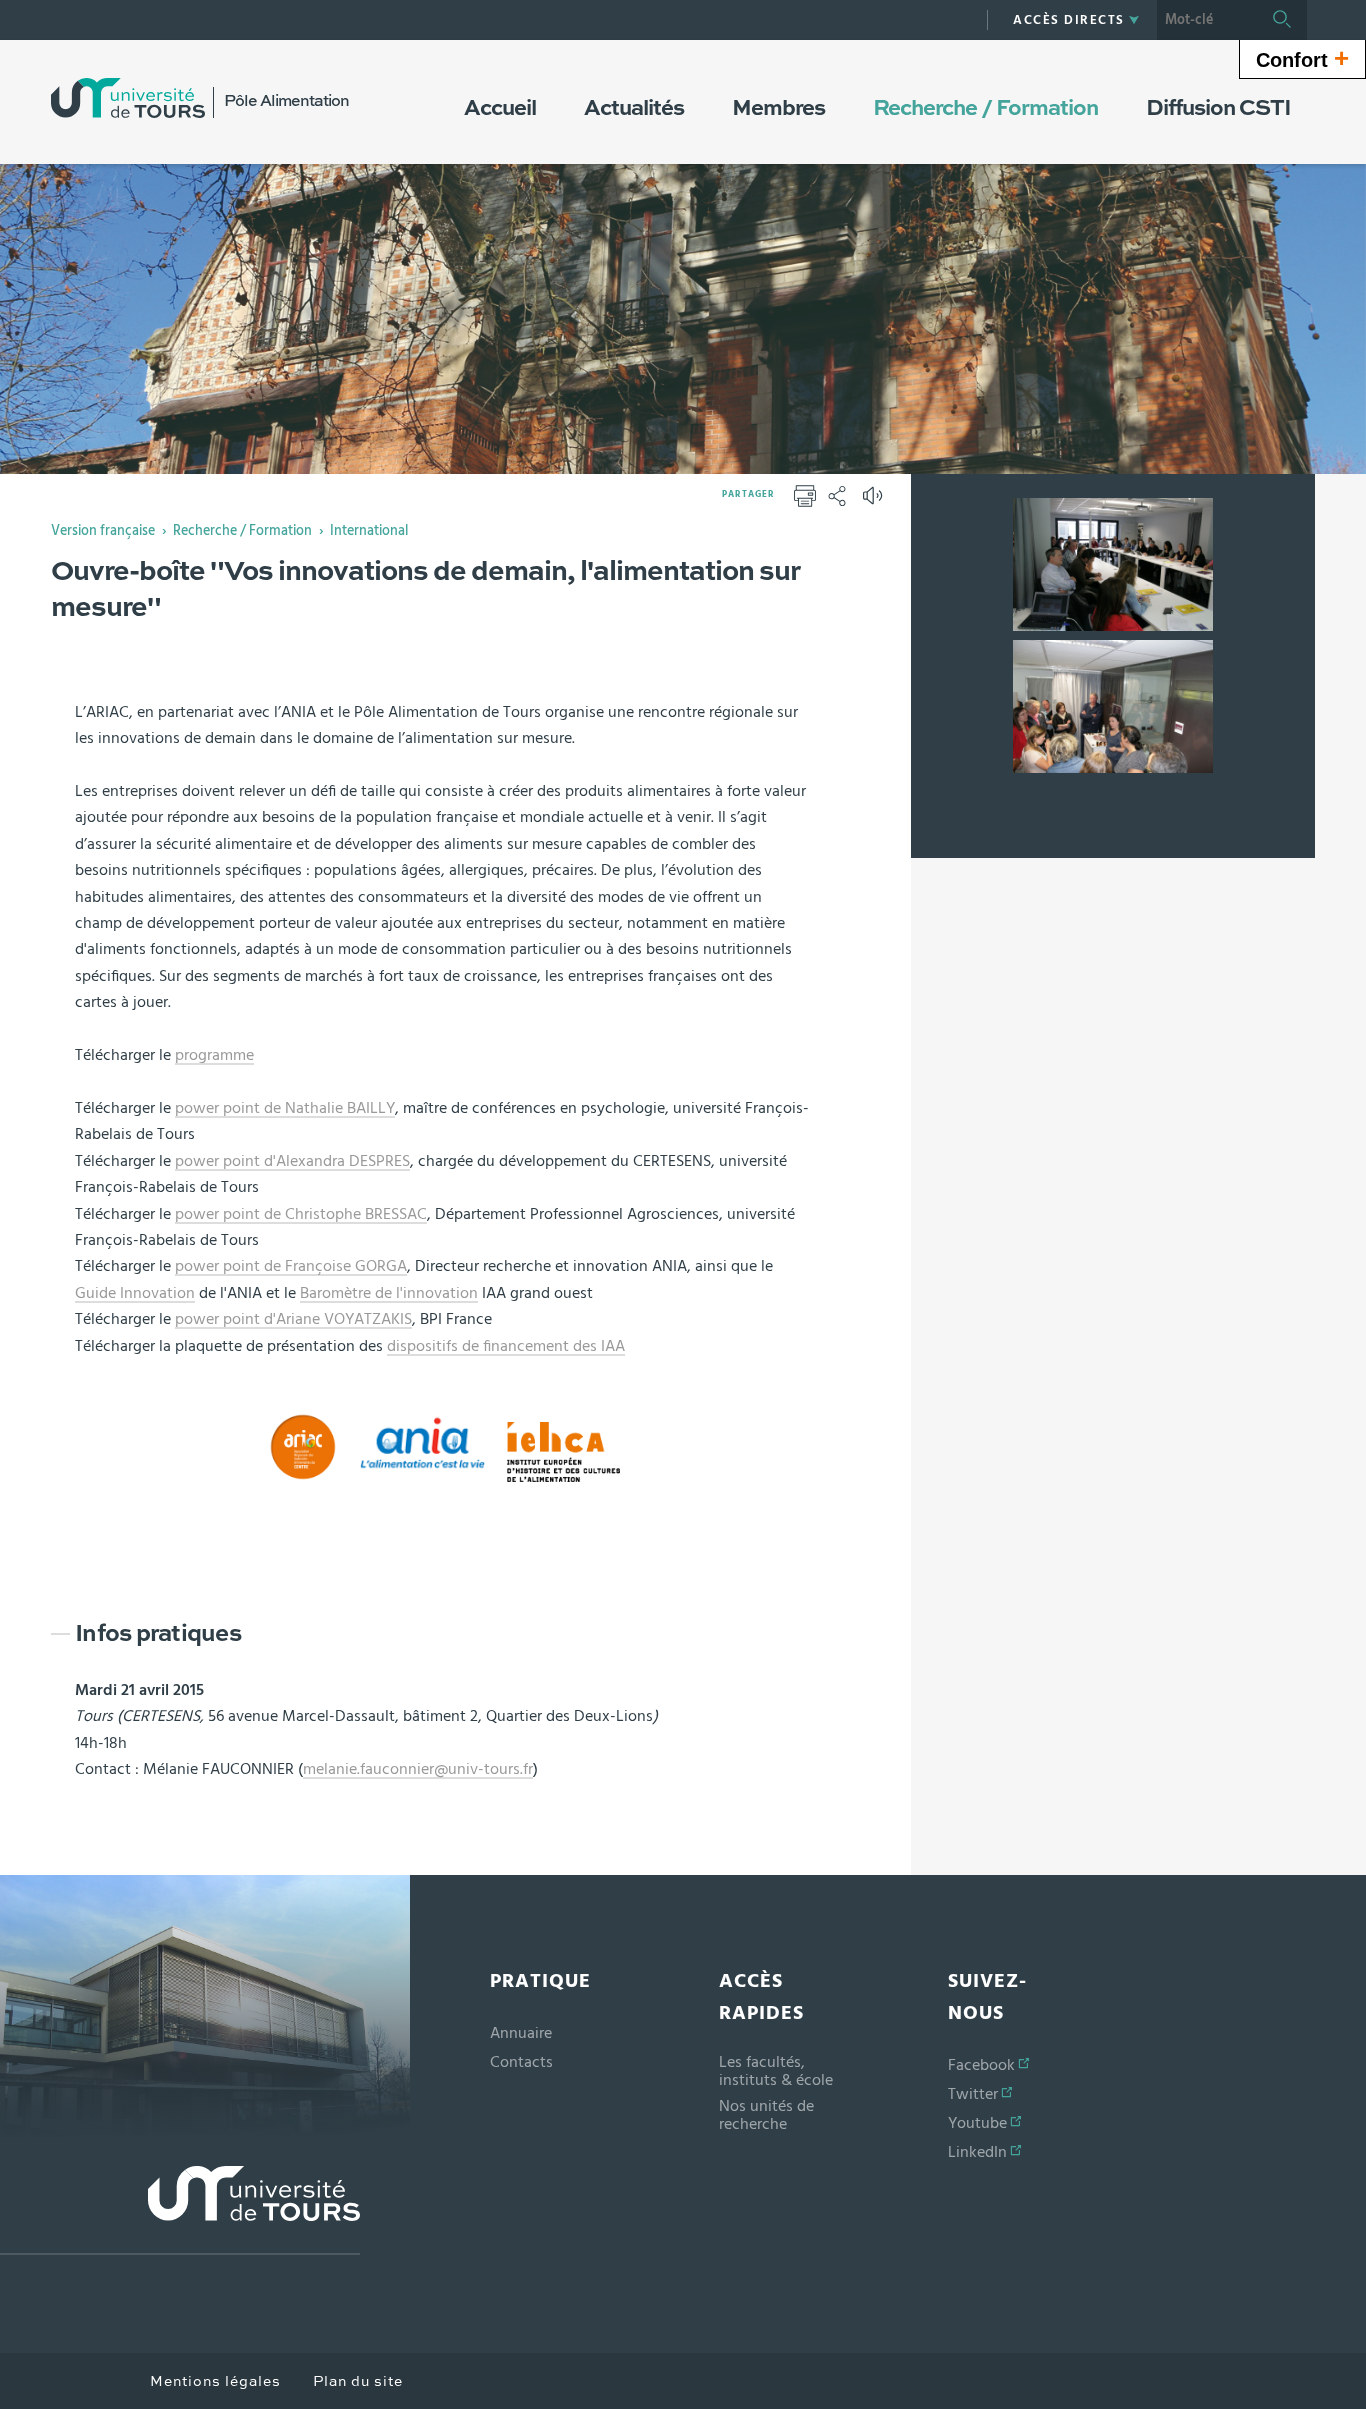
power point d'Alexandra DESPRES (292, 1161)
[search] (1207, 20)
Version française (103, 531)
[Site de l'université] (180, 2210)
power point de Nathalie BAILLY (285, 1108)
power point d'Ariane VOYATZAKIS (293, 1319)
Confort (1302, 58)
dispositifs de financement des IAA (506, 1346)
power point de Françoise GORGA (291, 1266)
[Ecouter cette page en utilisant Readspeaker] (875, 502)
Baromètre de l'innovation (389, 1293)
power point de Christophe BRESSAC (301, 1214)
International (369, 531)
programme (214, 1055)
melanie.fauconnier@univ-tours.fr (418, 1769)
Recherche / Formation (242, 531)
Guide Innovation (135, 1293)
